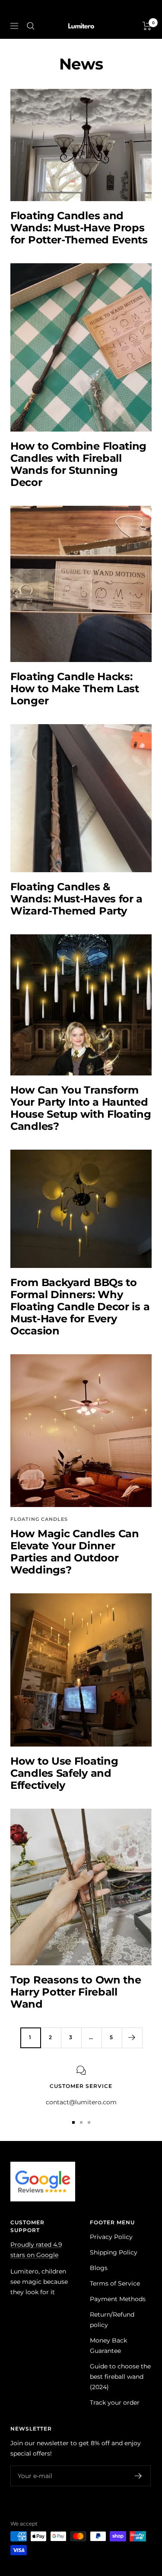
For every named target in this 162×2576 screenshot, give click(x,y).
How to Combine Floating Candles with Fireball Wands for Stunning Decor (78, 464)
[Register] (138, 2476)
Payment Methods (118, 2299)
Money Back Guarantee (108, 2346)
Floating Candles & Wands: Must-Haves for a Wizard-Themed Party (76, 899)
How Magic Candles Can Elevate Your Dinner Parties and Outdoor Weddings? (75, 1552)
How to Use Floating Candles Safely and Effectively (64, 1773)
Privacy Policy (111, 2237)
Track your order (115, 2403)
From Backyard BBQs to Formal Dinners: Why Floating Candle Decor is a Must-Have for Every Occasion (80, 1307)
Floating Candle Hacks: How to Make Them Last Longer (75, 689)
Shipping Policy (114, 2252)
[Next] (132, 2038)
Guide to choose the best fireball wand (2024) (120, 2377)
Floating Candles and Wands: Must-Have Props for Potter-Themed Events (79, 228)
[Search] (31, 26)
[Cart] (147, 26)
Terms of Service (115, 2283)
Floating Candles (39, 1519)
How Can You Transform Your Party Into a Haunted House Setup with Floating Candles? (81, 1108)
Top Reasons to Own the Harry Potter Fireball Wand (76, 1992)
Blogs (99, 2268)
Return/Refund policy (112, 2320)
